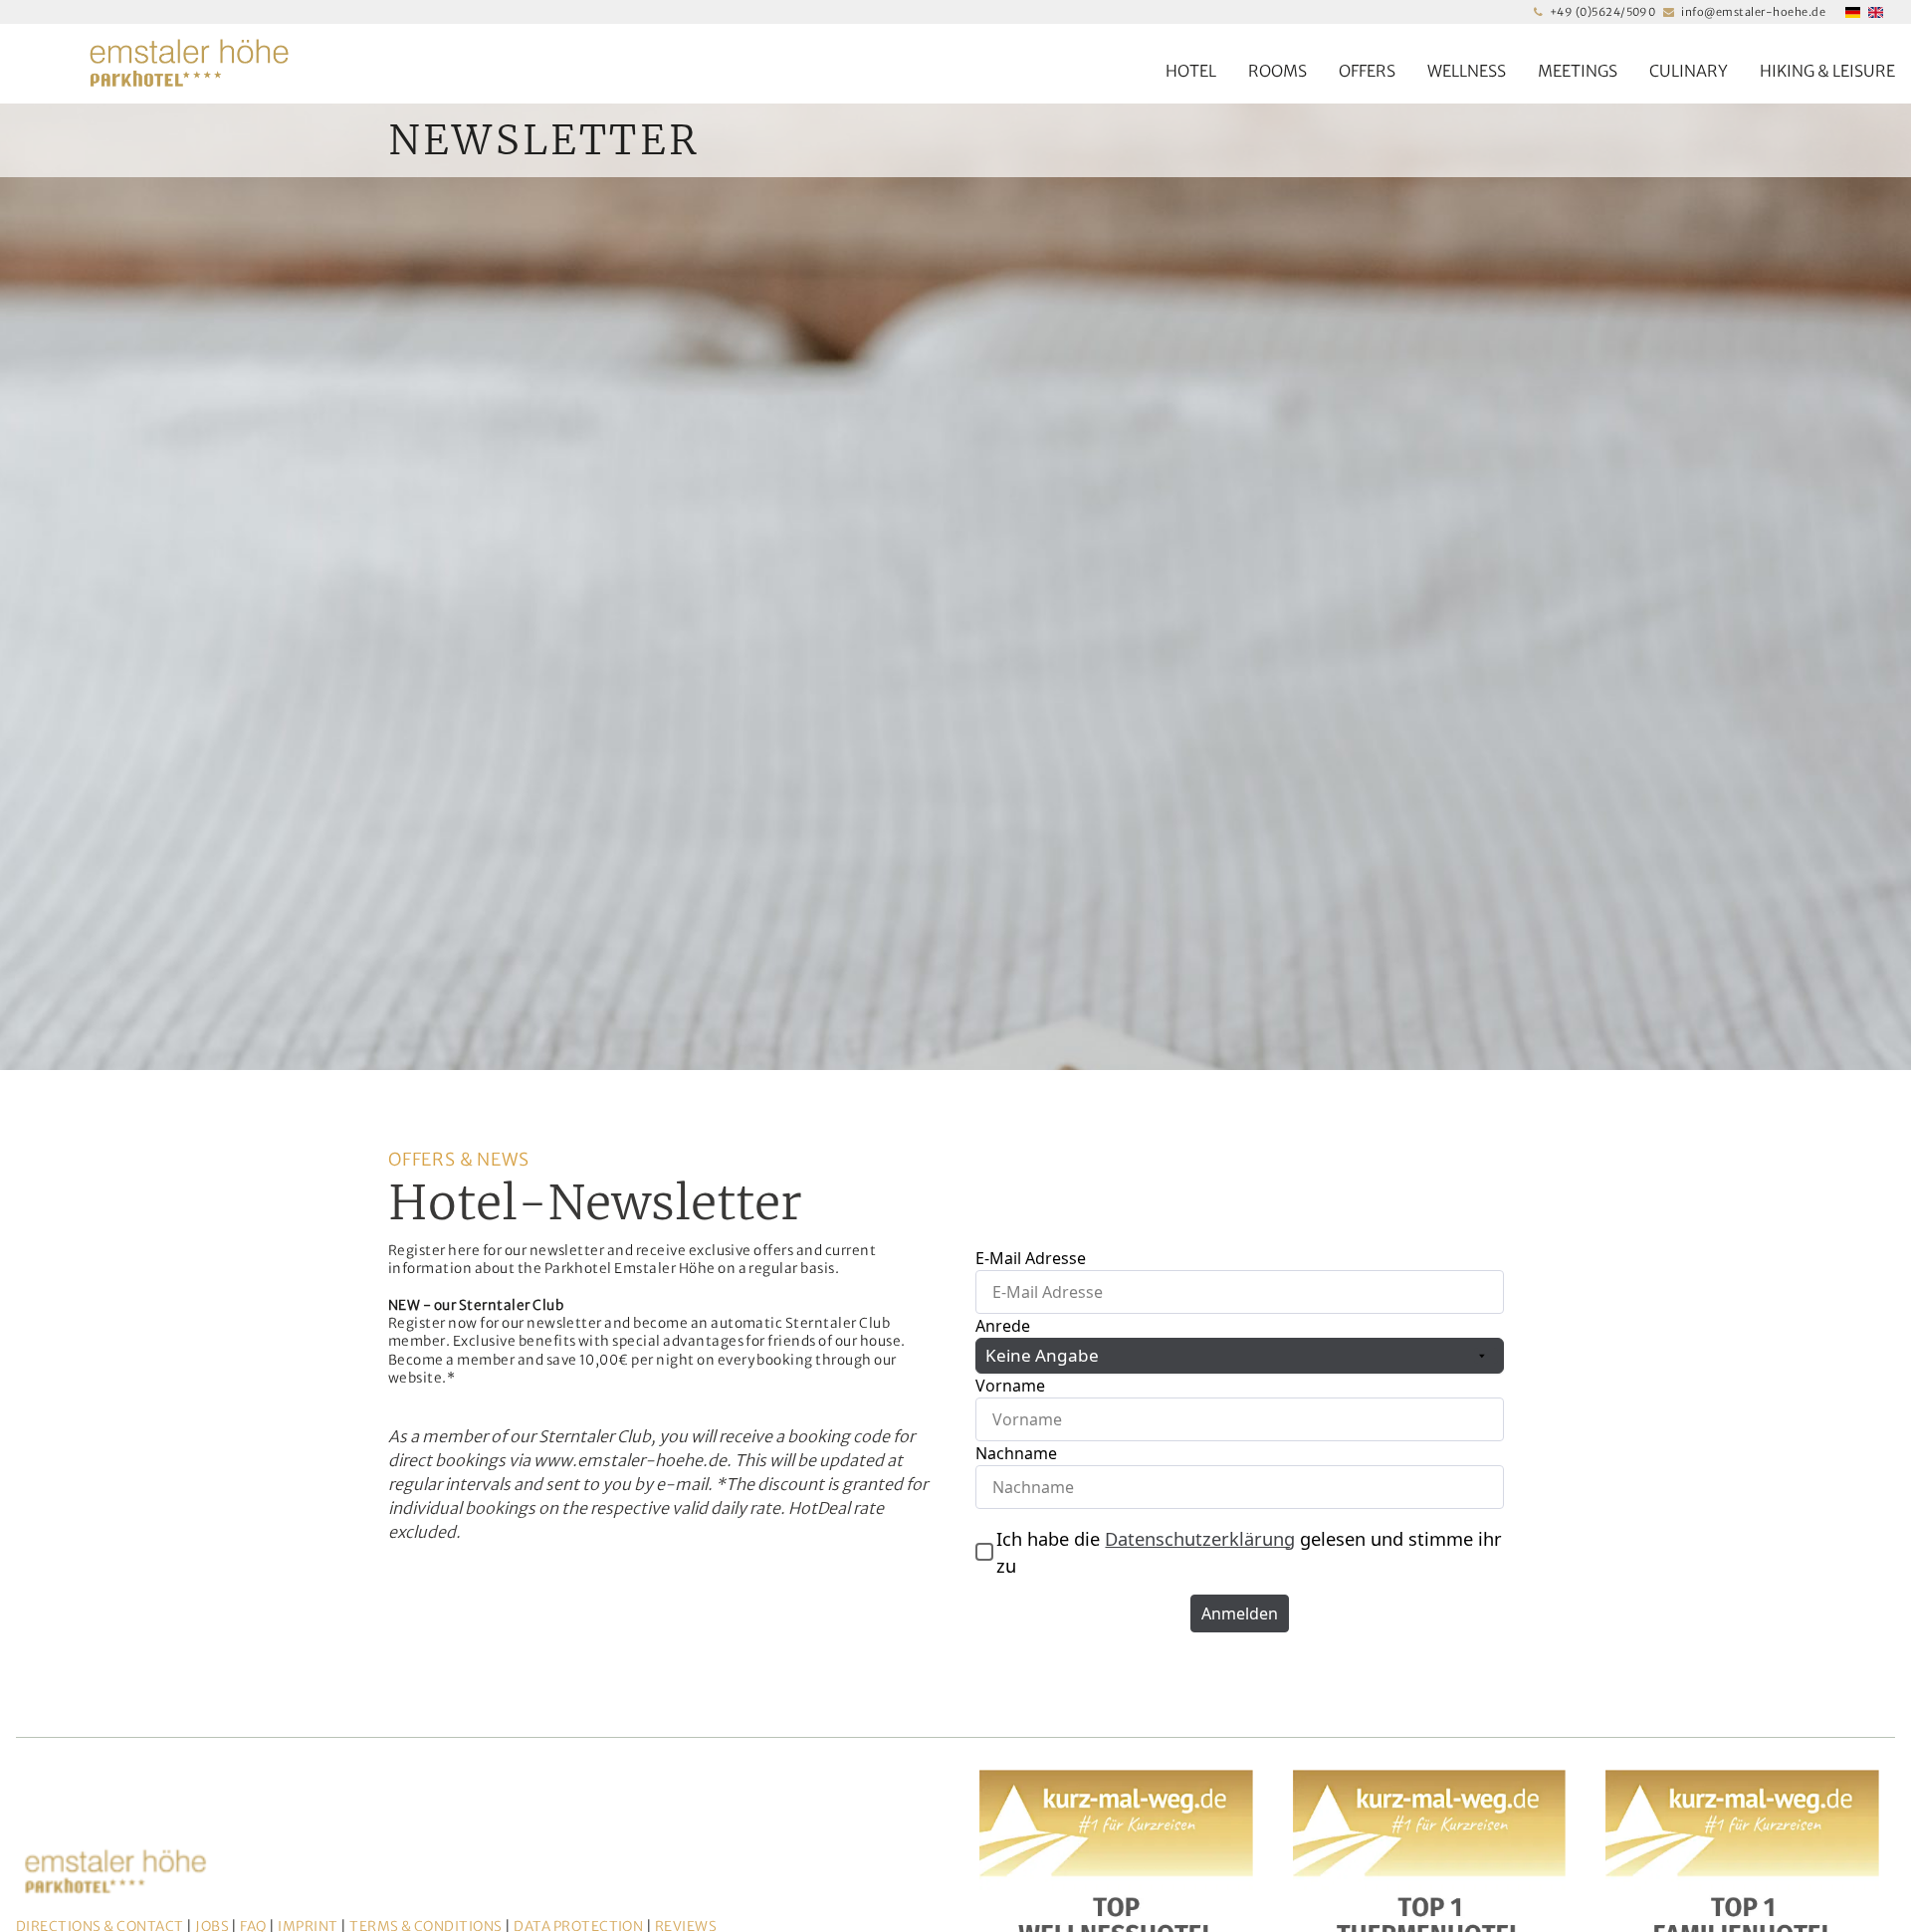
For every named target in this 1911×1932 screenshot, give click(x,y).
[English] (1876, 12)
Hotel (1191, 71)
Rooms (1277, 71)
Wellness (1467, 71)
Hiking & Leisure (1827, 71)
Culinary (1689, 71)
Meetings (1578, 71)
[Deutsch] (1853, 12)
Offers (1367, 71)
